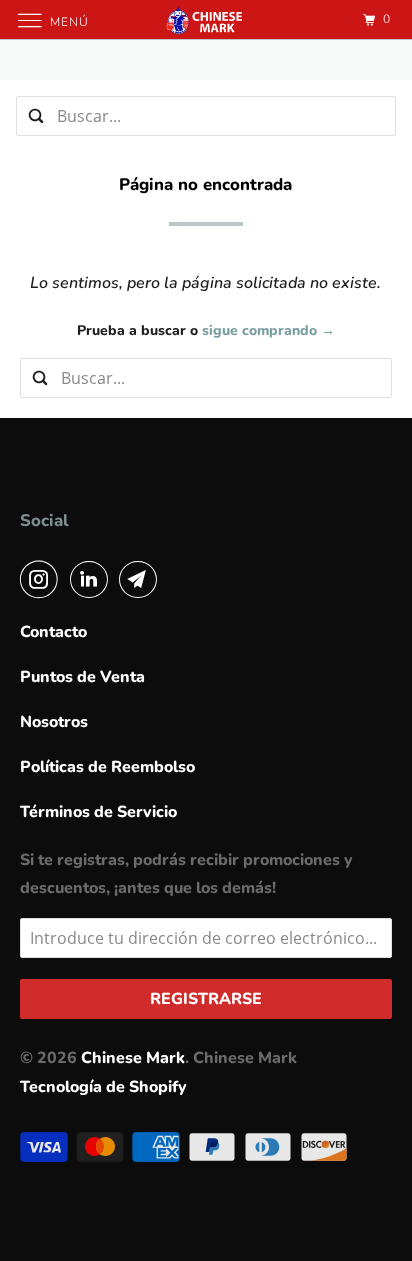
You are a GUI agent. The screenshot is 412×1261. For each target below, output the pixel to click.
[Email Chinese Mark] (142, 579)
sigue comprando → (268, 330)
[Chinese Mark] (206, 19)
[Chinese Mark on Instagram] (43, 579)
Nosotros (54, 722)
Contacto (53, 632)
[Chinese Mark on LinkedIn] (93, 579)
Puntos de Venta (82, 677)
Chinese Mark (133, 1058)
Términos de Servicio (98, 812)
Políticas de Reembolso (107, 767)
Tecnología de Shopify (103, 1087)
